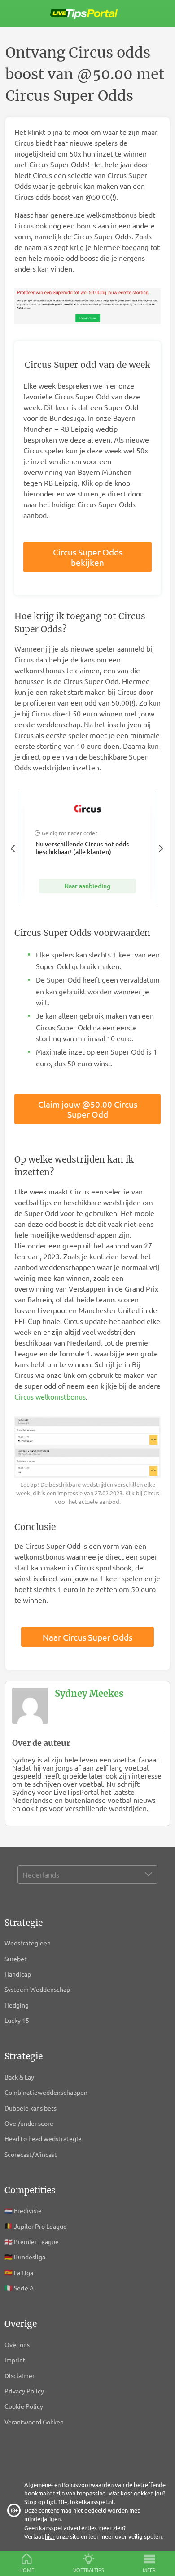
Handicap (18, 1974)
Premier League (36, 2241)
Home (27, 2570)
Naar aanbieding (87, 886)
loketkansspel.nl (92, 2502)
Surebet (16, 1959)
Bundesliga (30, 2257)
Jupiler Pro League (40, 2226)
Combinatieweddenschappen (46, 2092)
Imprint (15, 2360)
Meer (149, 2570)
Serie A (24, 2288)
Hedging (17, 2005)
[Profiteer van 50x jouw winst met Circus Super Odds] (87, 307)
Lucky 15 (17, 2020)
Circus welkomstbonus (50, 1396)
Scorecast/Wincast (31, 2154)
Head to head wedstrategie (44, 2138)
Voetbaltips (89, 2570)
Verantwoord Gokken (34, 2422)
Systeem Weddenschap (37, 1989)
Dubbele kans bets (31, 2108)
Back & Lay (19, 2077)
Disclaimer (20, 2375)
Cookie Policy (24, 2406)
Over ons (17, 2344)
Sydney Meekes (89, 1693)
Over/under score (29, 2123)
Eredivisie (28, 2210)
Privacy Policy (24, 2391)
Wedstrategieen (28, 1943)
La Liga (24, 2272)
